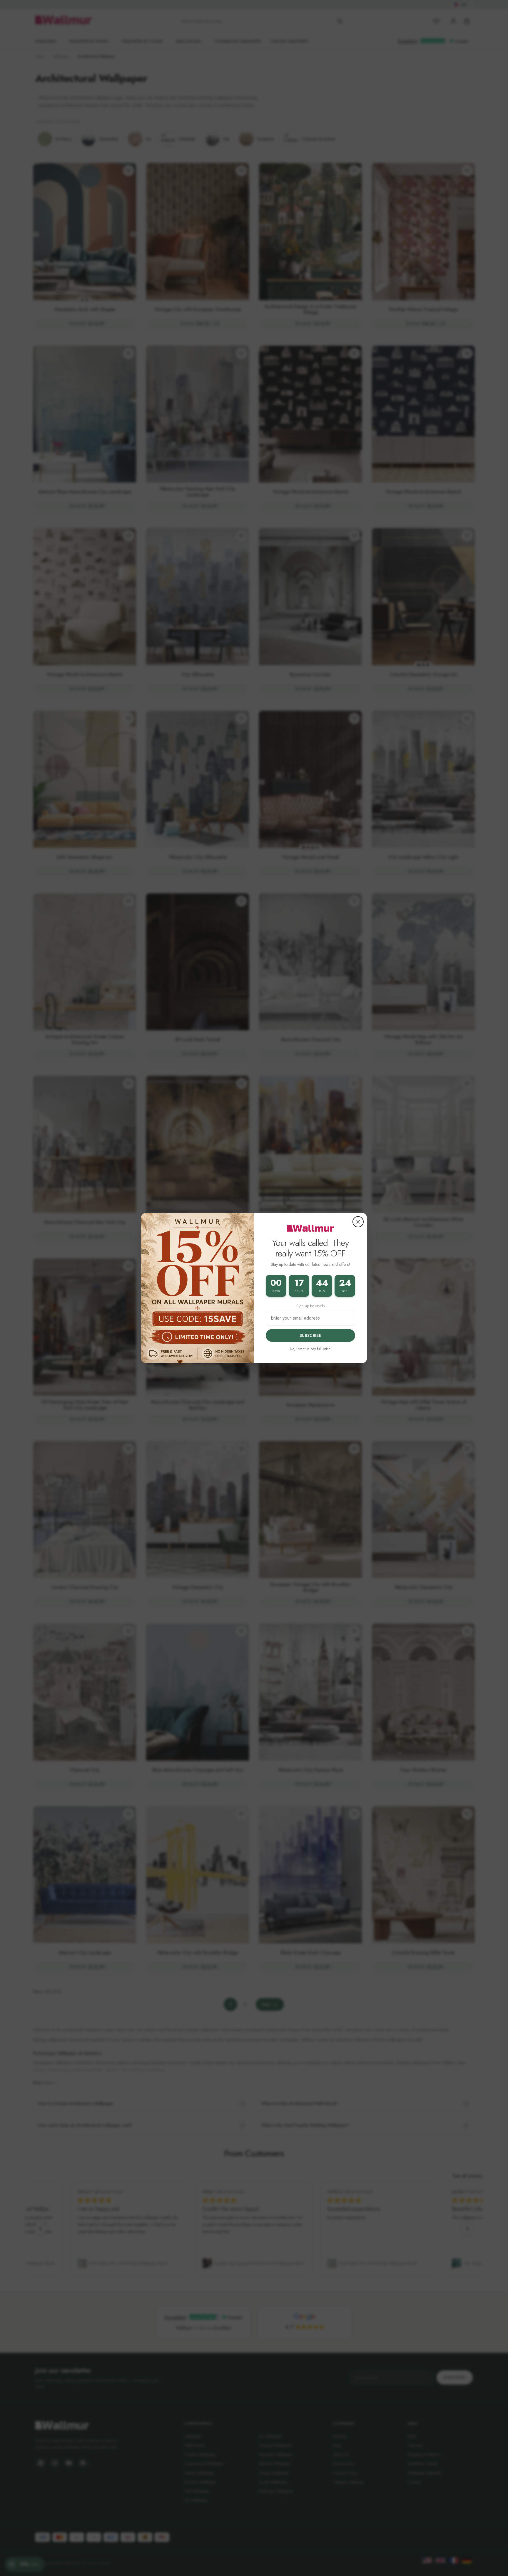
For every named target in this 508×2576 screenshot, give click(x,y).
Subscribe (310, 1335)
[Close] (358, 1222)
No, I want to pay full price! (311, 1349)
